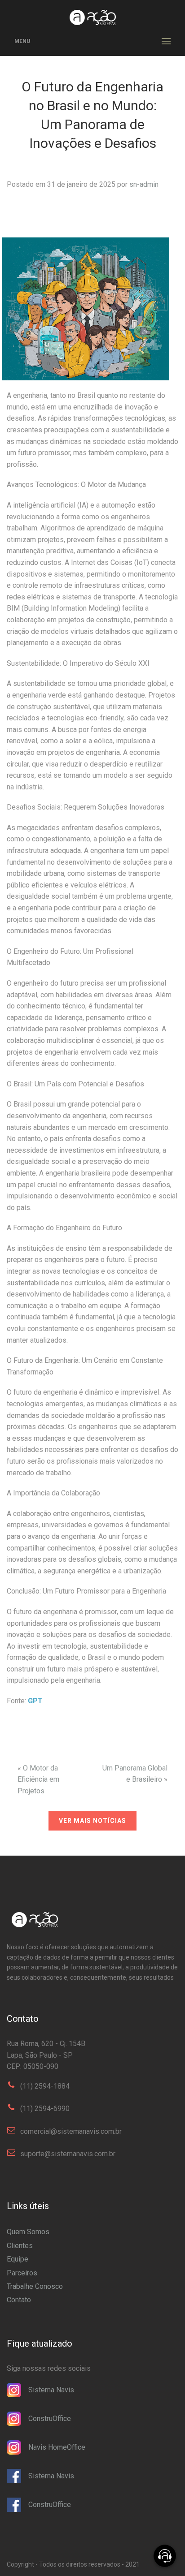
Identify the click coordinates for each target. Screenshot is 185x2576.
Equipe (18, 2259)
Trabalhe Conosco (35, 2286)
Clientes (20, 2246)
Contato (19, 2300)
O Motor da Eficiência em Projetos (38, 1779)
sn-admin (144, 184)
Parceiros (22, 2273)
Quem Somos (28, 2232)
